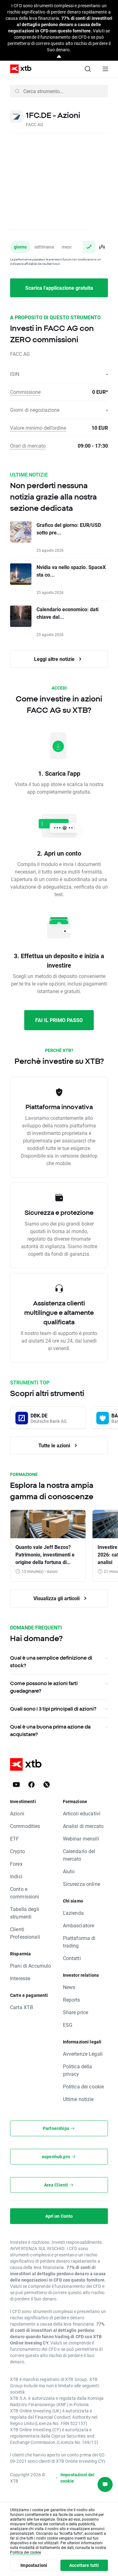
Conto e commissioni (25, 1893)
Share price (76, 2012)
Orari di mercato (28, 446)
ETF (14, 1838)
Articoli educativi (82, 1813)
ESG (68, 2025)
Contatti (72, 1958)
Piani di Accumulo (31, 1966)
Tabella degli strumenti (25, 1913)
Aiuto (69, 1871)
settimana (44, 247)
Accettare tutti (84, 2565)
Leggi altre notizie (55, 659)
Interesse (20, 1978)
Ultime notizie (78, 2099)
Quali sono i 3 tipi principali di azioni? (53, 1709)
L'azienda (73, 1913)
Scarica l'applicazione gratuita (59, 288)
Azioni (17, 1813)
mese (67, 247)
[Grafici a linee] (89, 247)
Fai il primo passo (59, 1020)
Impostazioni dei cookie (77, 2478)
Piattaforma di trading (79, 1942)
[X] (47, 1785)
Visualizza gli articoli (57, 1598)
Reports (72, 2000)
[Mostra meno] (59, 57)
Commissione (25, 392)
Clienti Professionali (25, 1933)
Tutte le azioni (55, 1445)
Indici (16, 1876)
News (69, 1987)
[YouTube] (16, 1785)
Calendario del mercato (79, 1855)
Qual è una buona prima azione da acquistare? (50, 1730)
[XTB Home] (18, 69)
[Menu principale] (105, 69)
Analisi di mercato (83, 1826)
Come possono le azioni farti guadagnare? (44, 1687)
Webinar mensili (81, 1838)
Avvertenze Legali (83, 2054)
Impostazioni (34, 2565)
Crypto (17, 1851)
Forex (16, 1864)
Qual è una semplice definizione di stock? (51, 1662)
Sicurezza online (81, 1884)
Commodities (25, 1826)
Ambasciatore (79, 1925)
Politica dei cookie (84, 2086)
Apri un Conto (59, 2216)
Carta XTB (22, 2007)
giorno (20, 247)
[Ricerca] (88, 69)
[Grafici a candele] (102, 247)
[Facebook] (31, 1785)
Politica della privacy (78, 2070)
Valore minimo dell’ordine (38, 428)
